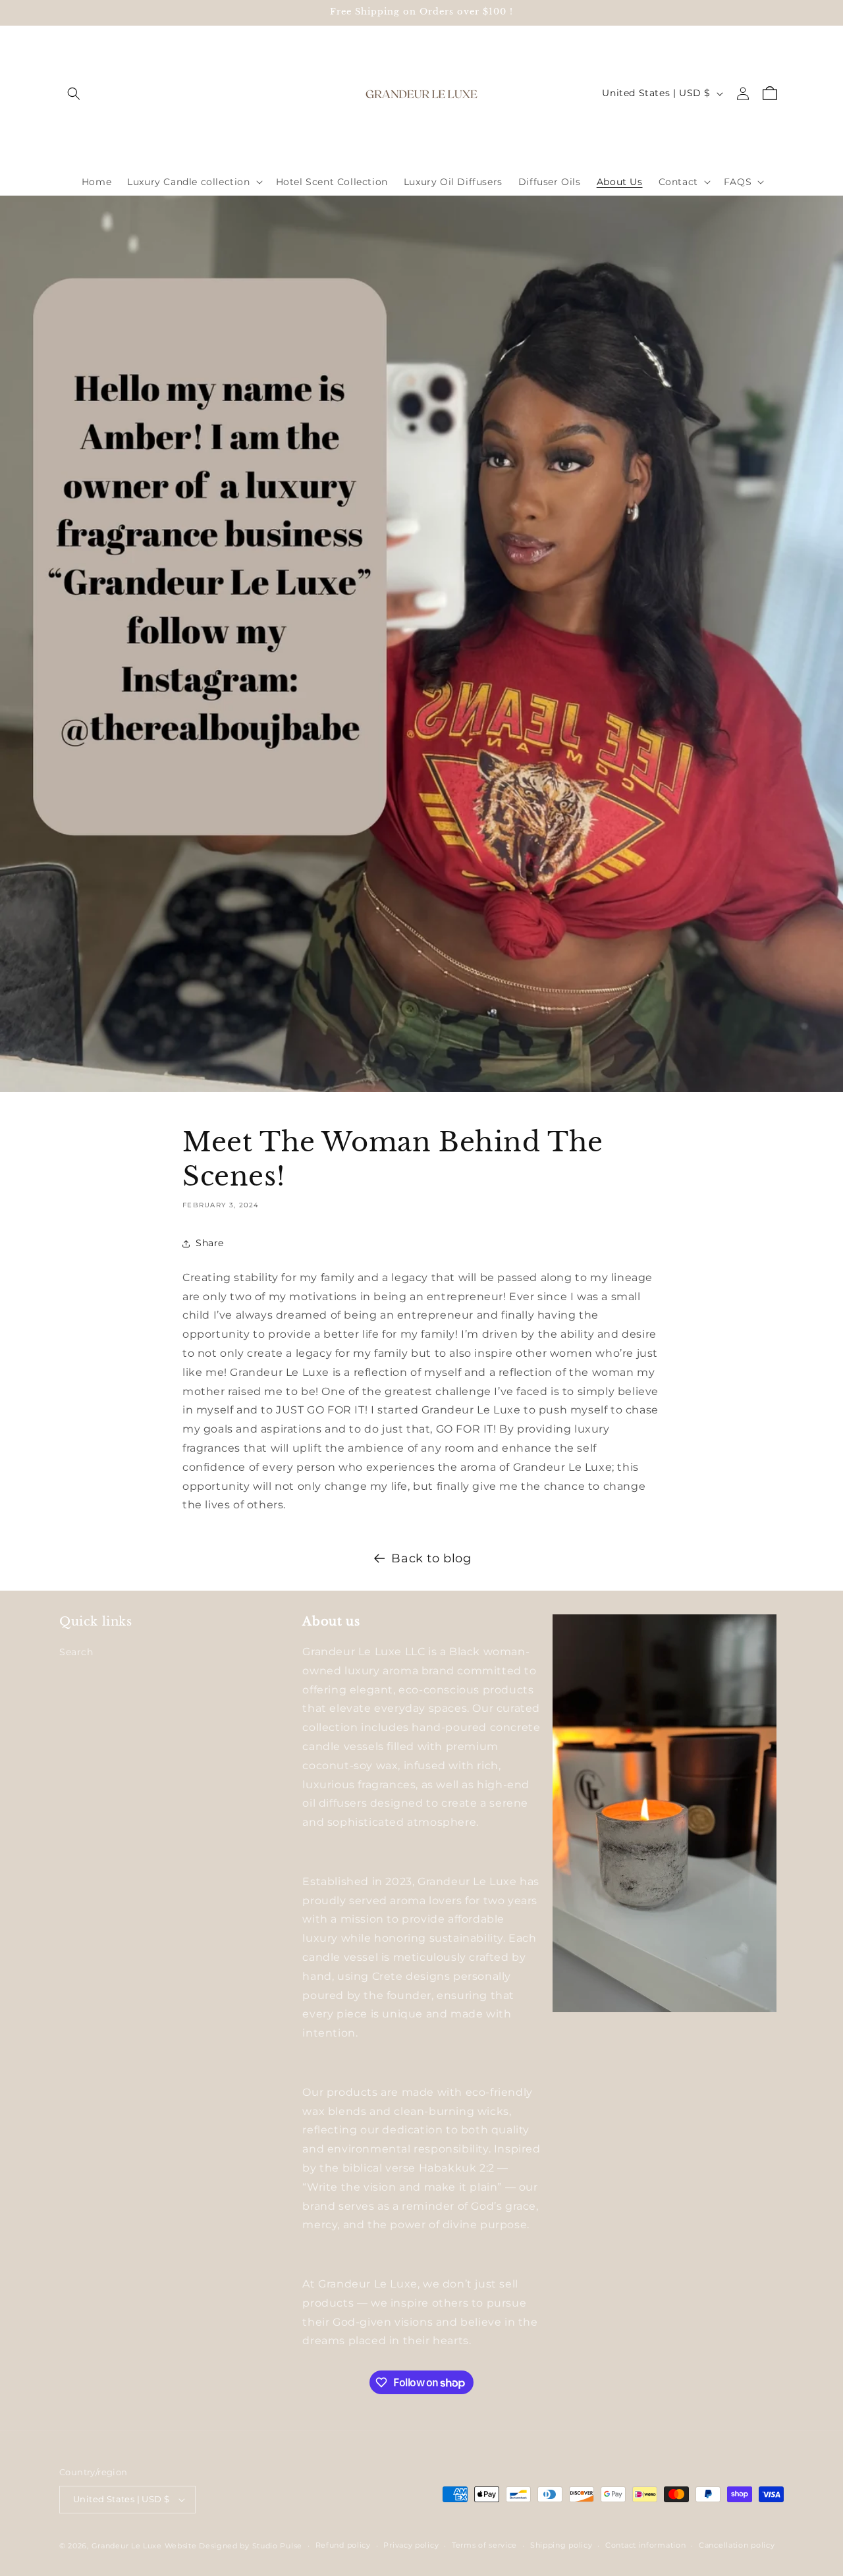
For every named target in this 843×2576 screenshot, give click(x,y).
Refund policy (343, 2545)
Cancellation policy (737, 2545)
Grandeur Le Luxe (127, 2546)
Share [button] (210, 1243)
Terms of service (484, 2545)
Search (76, 1652)
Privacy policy (411, 2545)
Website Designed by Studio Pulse (233, 2546)
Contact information (645, 2545)
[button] (74, 94)
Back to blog (431, 1558)
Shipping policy (561, 2545)
